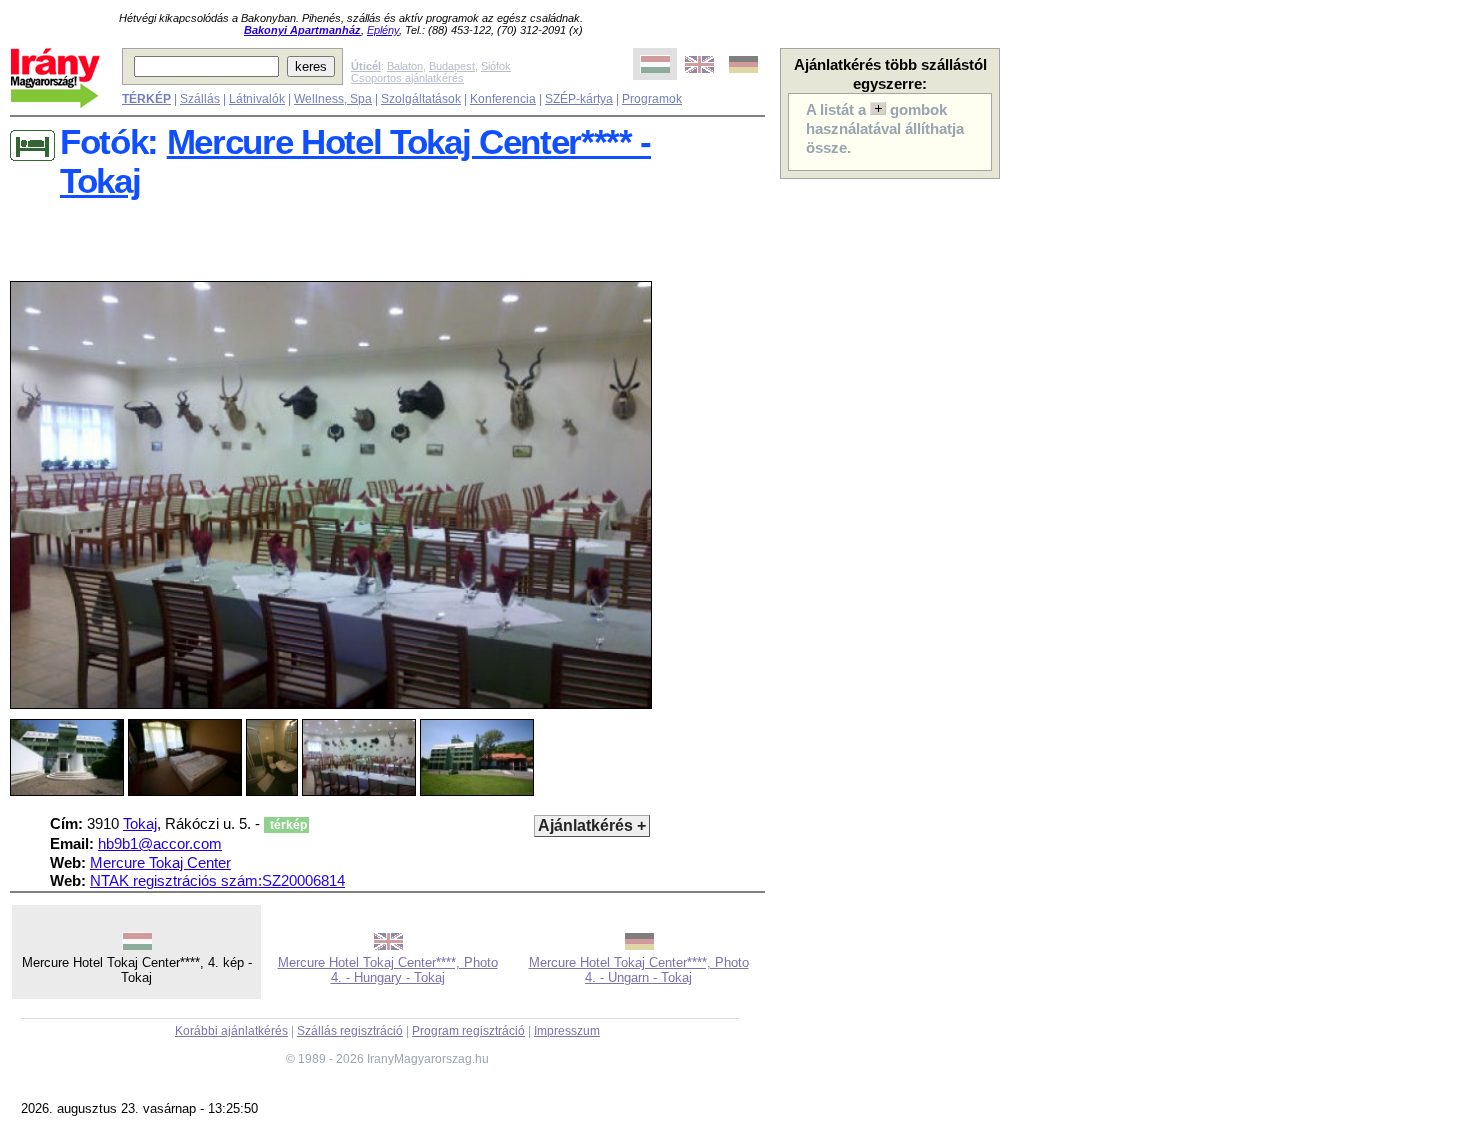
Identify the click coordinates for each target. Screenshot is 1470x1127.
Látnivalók (257, 99)
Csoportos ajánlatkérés (407, 78)
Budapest (452, 66)
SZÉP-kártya (579, 99)
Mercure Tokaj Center (160, 863)
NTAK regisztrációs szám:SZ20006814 (217, 881)
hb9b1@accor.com (160, 844)
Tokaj (140, 824)
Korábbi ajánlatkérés (231, 1031)
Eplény (383, 30)
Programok (652, 99)
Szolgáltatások (421, 99)
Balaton (405, 66)
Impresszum (567, 1031)
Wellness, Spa (333, 99)
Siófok (496, 66)
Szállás (200, 99)
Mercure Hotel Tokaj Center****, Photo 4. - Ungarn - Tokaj (639, 970)
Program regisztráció (468, 1031)
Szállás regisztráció (350, 1031)
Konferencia (503, 99)
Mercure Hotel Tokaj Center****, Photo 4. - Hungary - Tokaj (388, 970)
